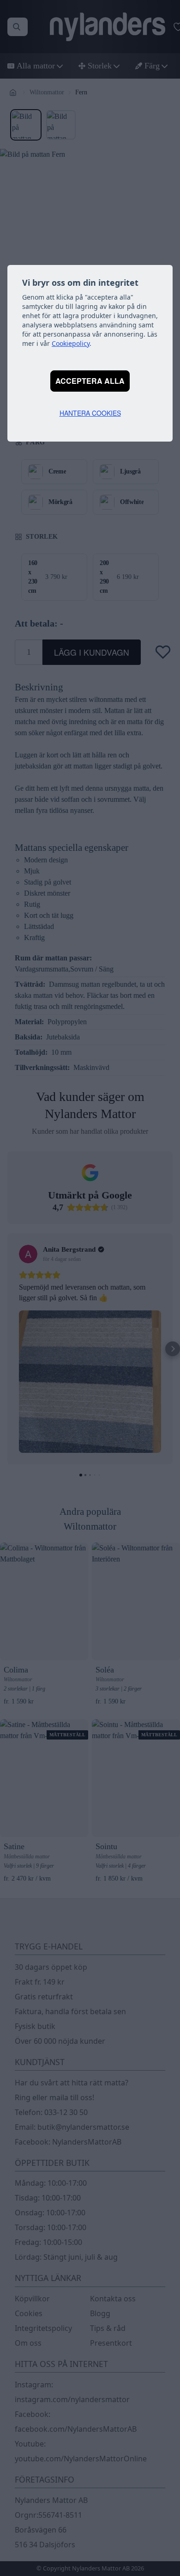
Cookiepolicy (71, 343)
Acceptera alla (90, 381)
